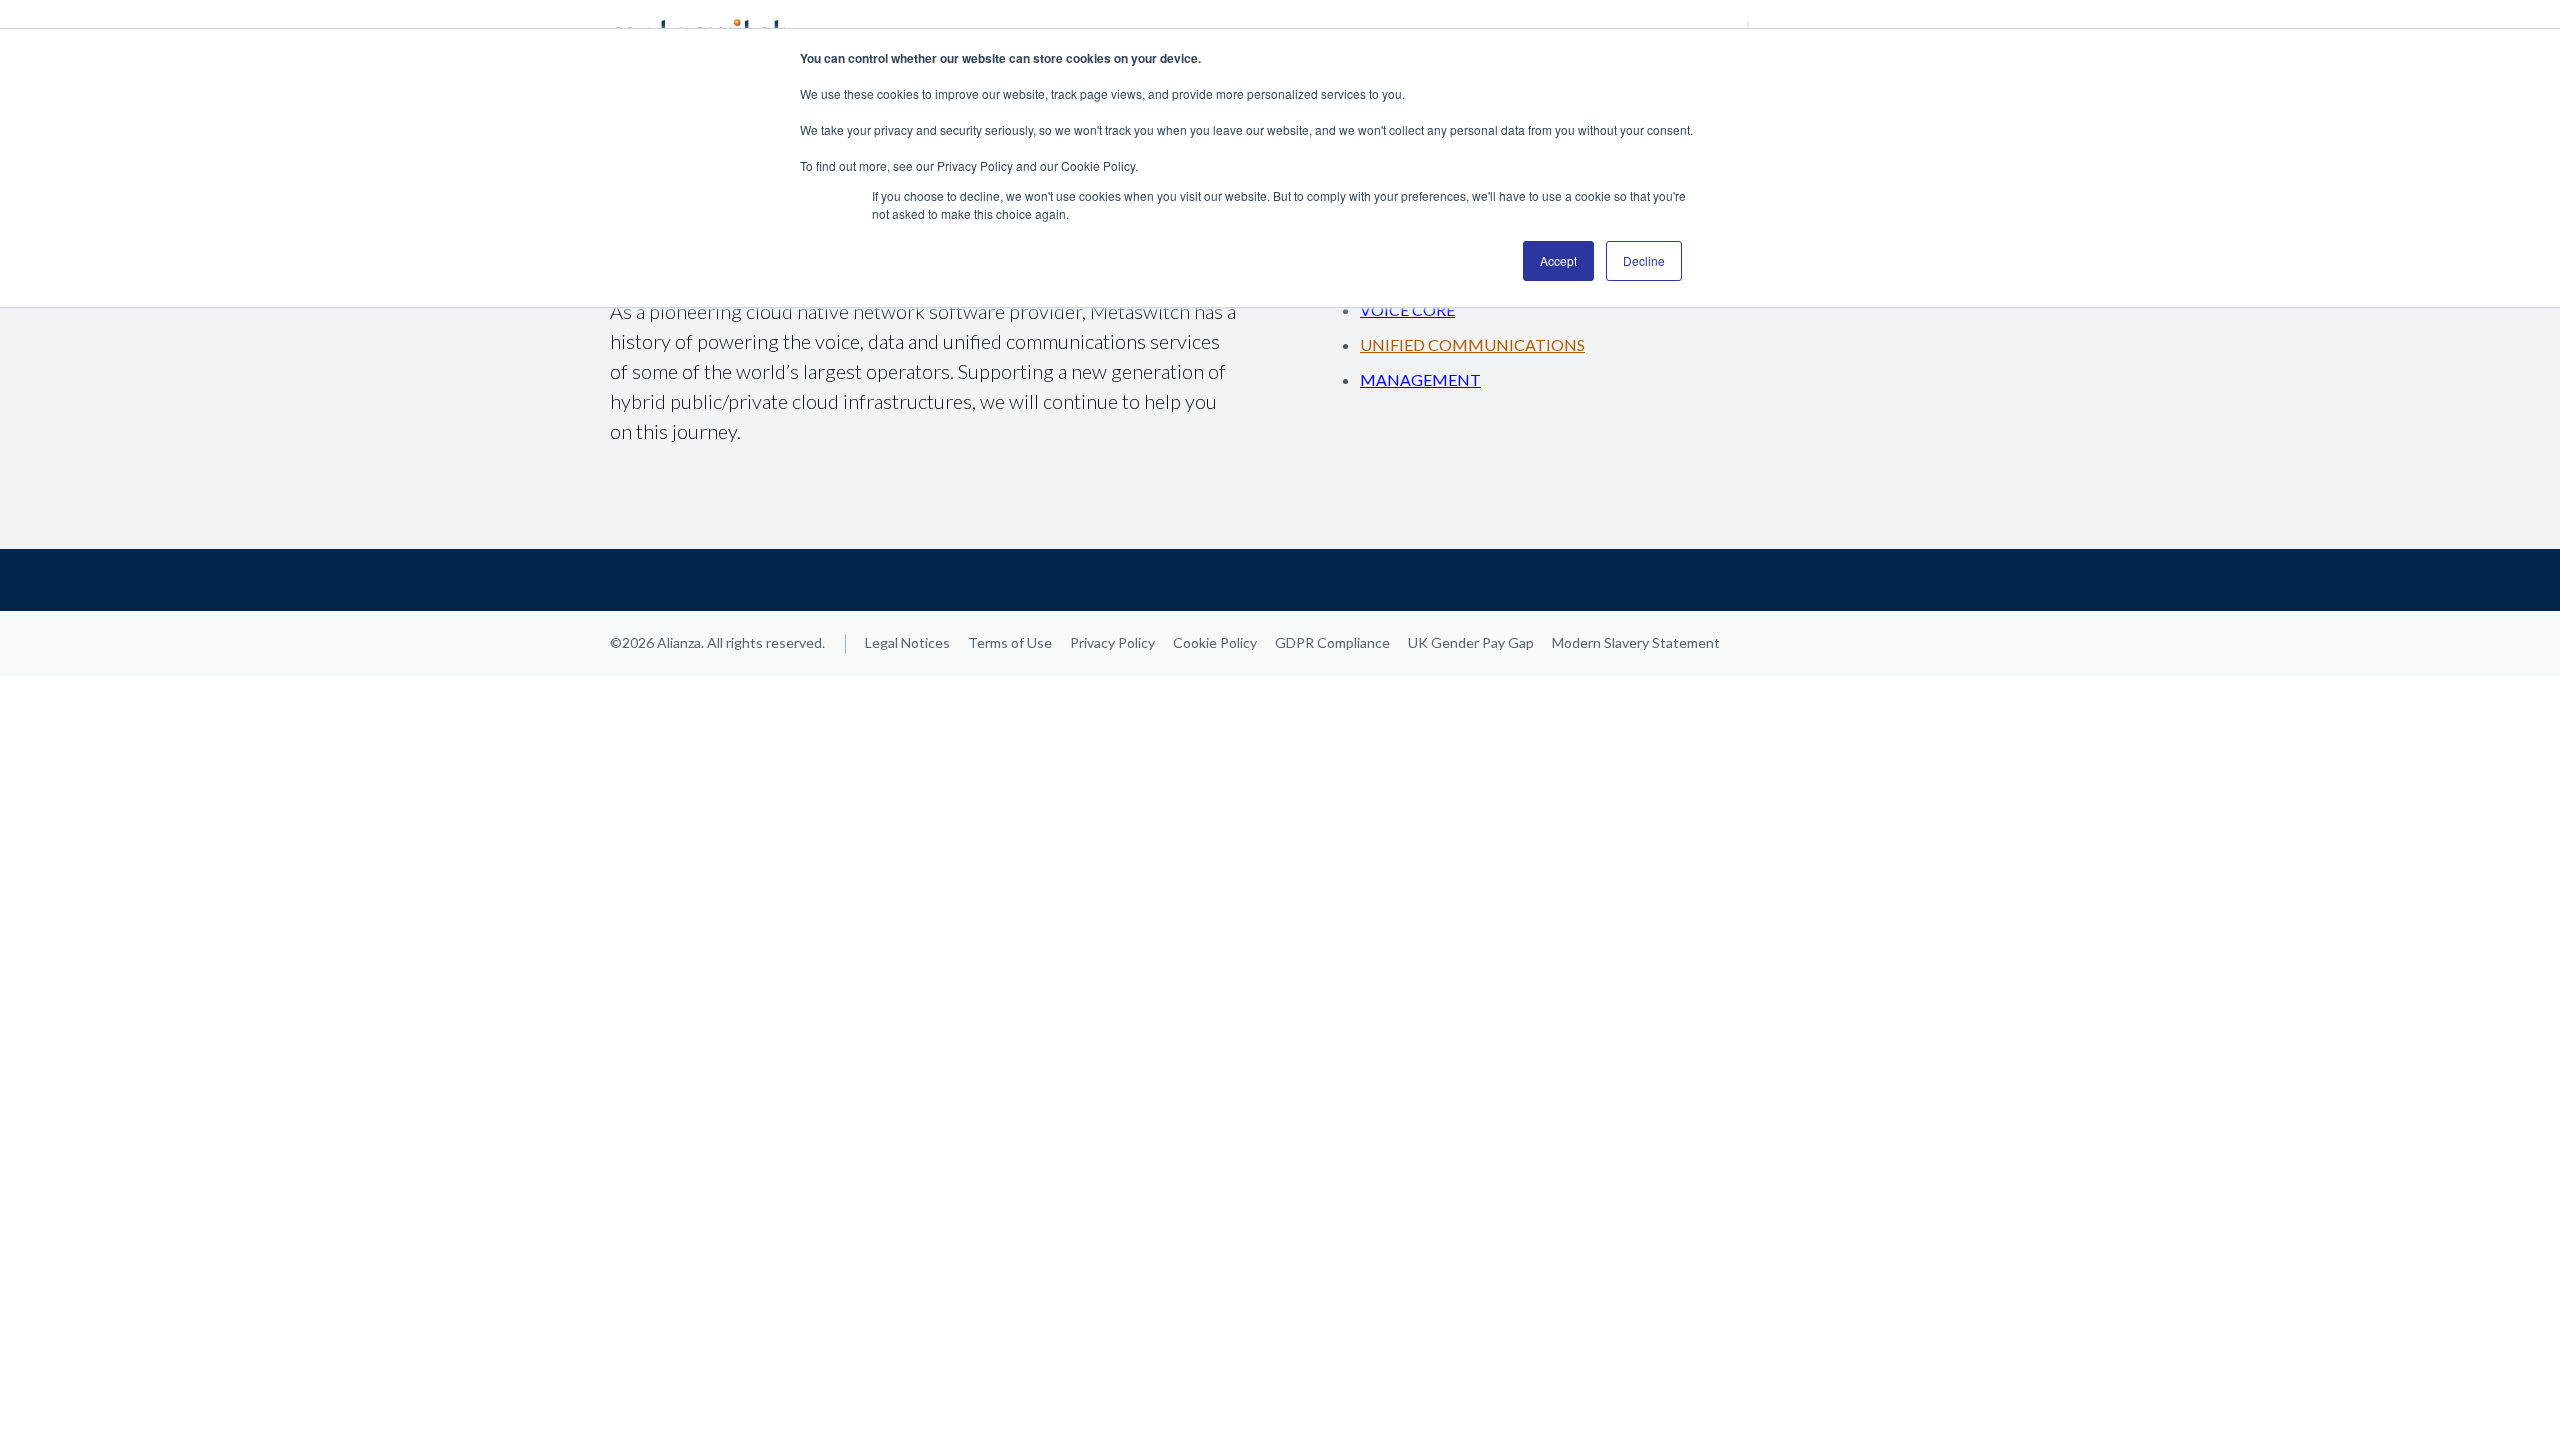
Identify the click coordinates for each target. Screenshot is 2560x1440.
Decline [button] (1644, 260)
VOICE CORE (1407, 309)
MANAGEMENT (1420, 379)
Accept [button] (1558, 260)
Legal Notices (907, 642)
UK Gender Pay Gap (1471, 642)
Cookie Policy (1215, 642)
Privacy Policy (1112, 642)
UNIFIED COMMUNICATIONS (1472, 344)
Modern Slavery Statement (1636, 642)
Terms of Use (1010, 642)
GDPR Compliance (1332, 642)
